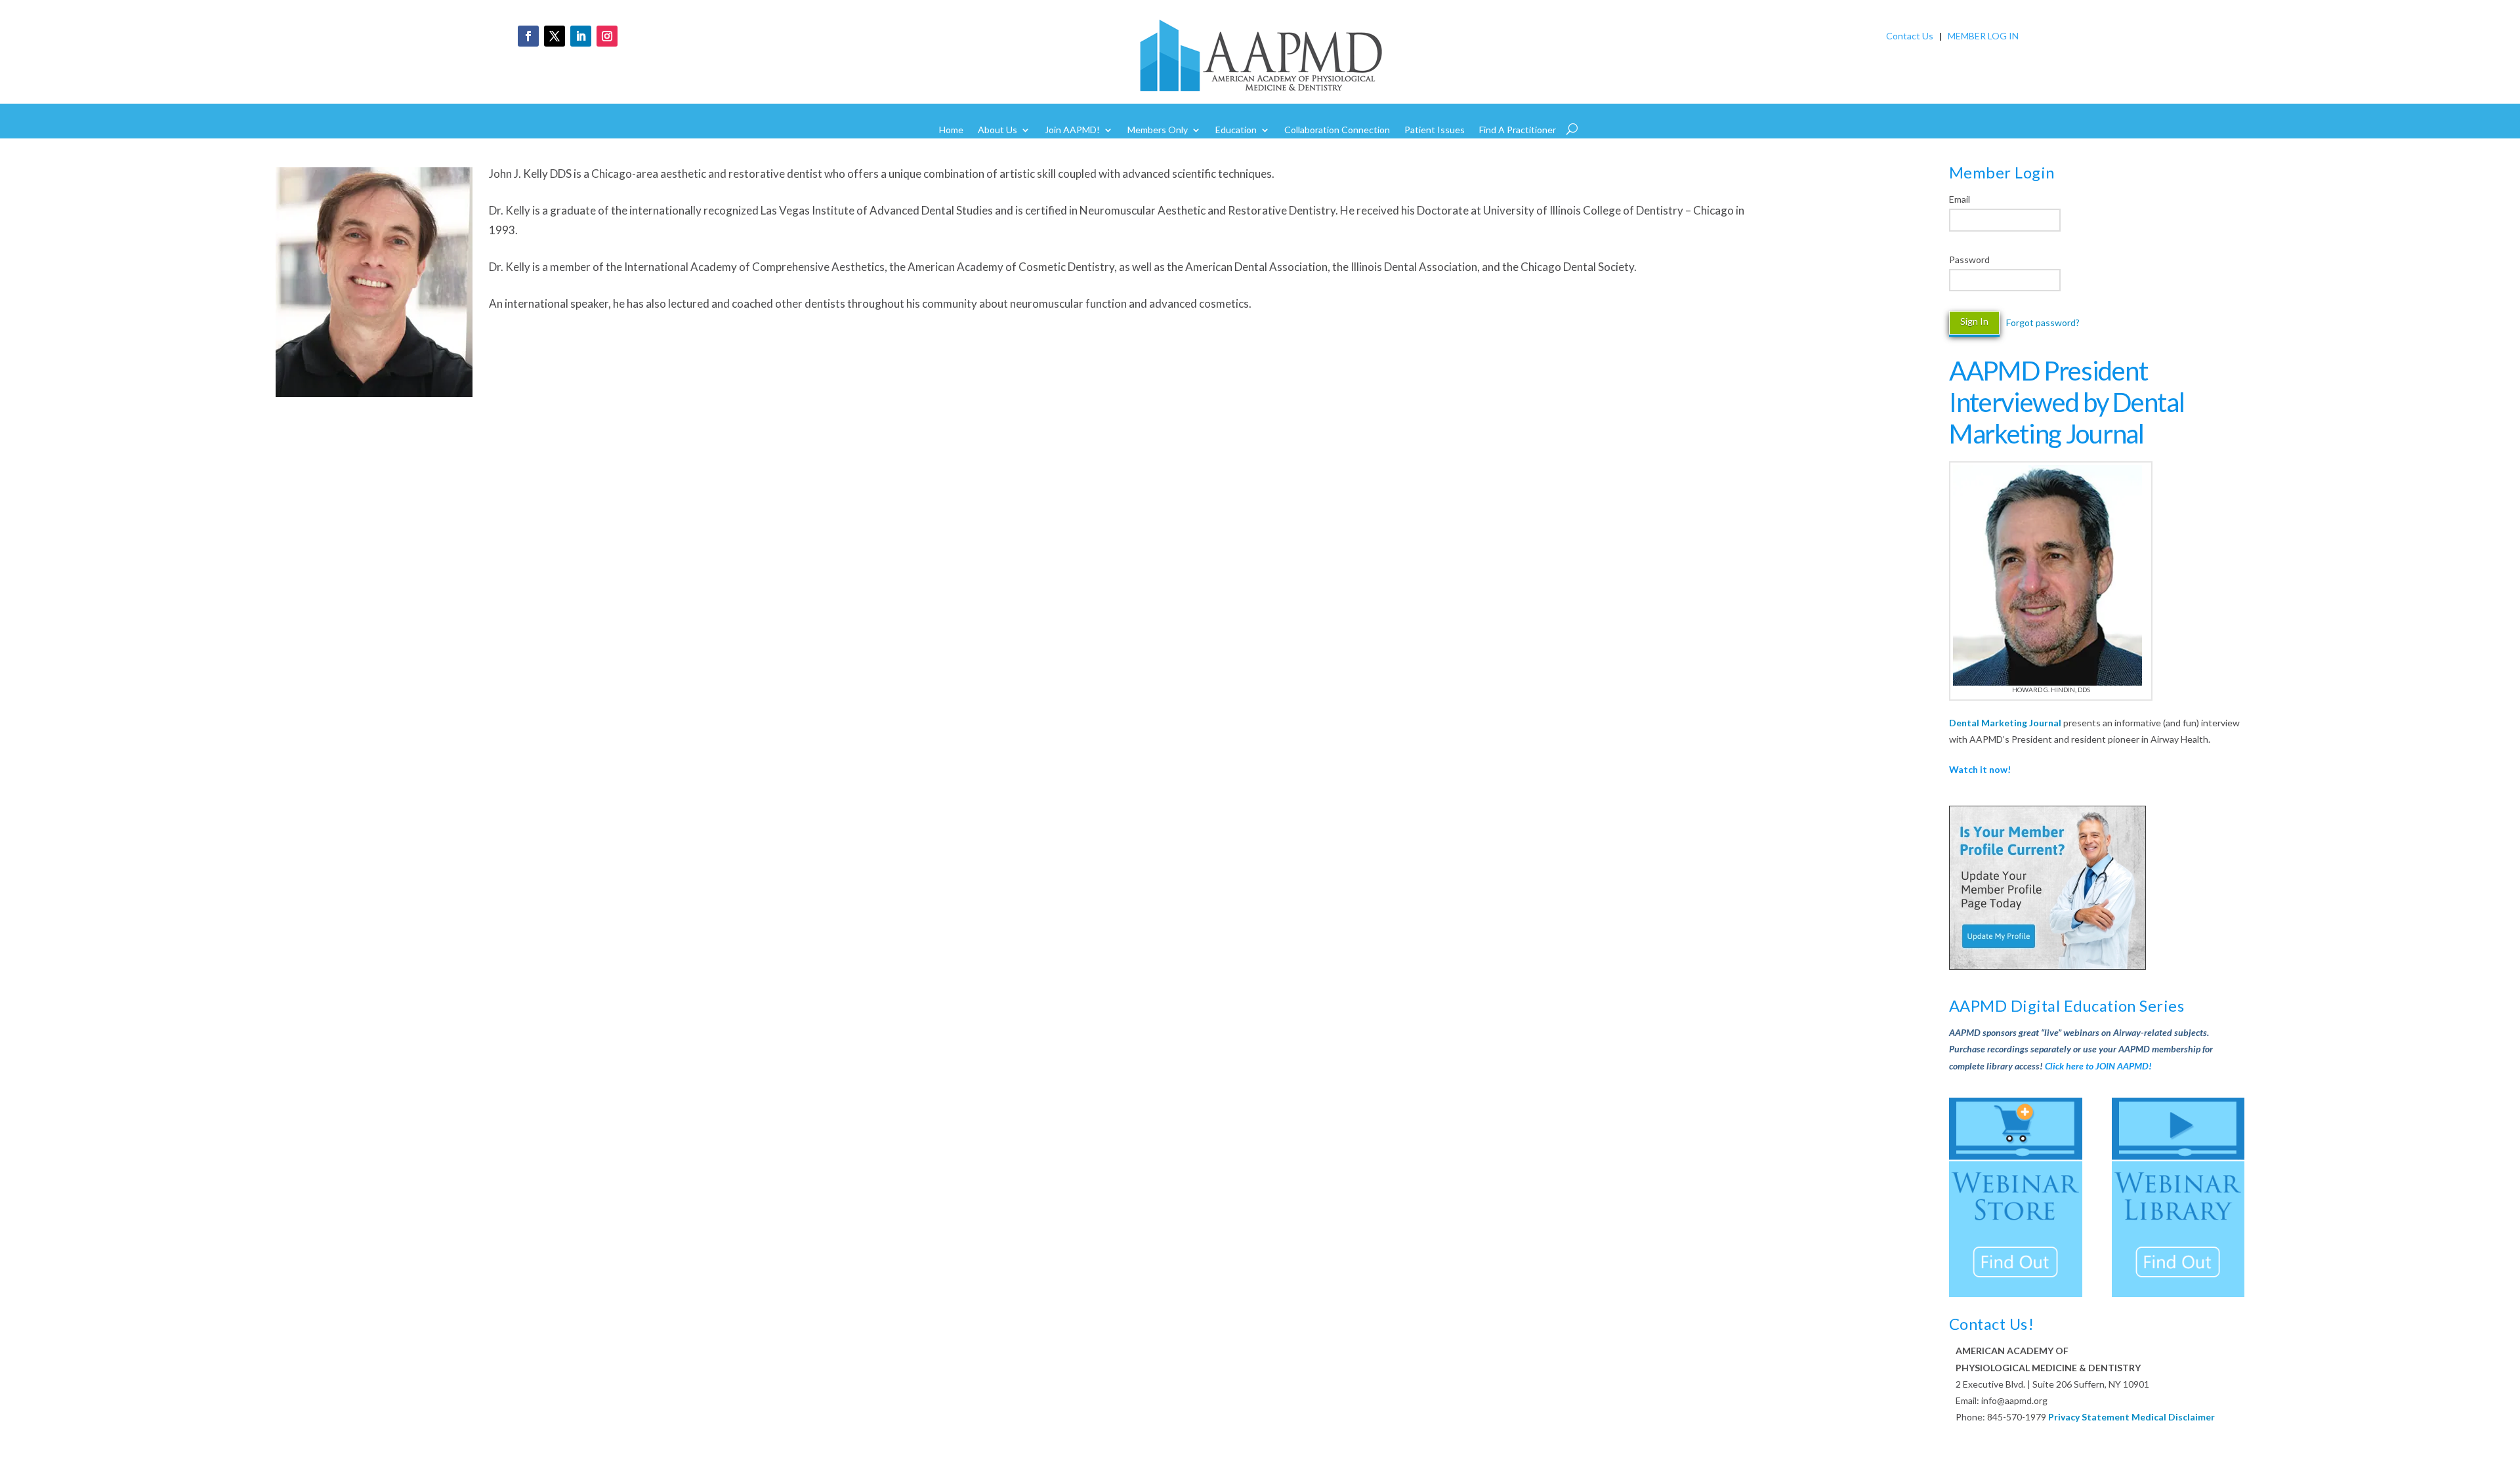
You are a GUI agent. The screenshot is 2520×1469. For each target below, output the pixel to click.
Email (1960, 199)
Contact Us (1910, 36)
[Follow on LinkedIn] (581, 36)
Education (1236, 130)
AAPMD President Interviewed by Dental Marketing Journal (2067, 402)
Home (951, 130)
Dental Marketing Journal (2005, 723)
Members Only (1158, 130)
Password (1969, 259)
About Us (997, 130)
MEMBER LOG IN (1983, 36)
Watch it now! (1980, 769)
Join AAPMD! (1072, 130)
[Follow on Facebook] (528, 36)
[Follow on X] (555, 36)
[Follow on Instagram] (607, 36)
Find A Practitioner (1518, 130)
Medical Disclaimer (2173, 1417)
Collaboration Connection (1337, 130)
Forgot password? (2043, 322)
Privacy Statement (2089, 1417)
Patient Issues (1435, 130)
